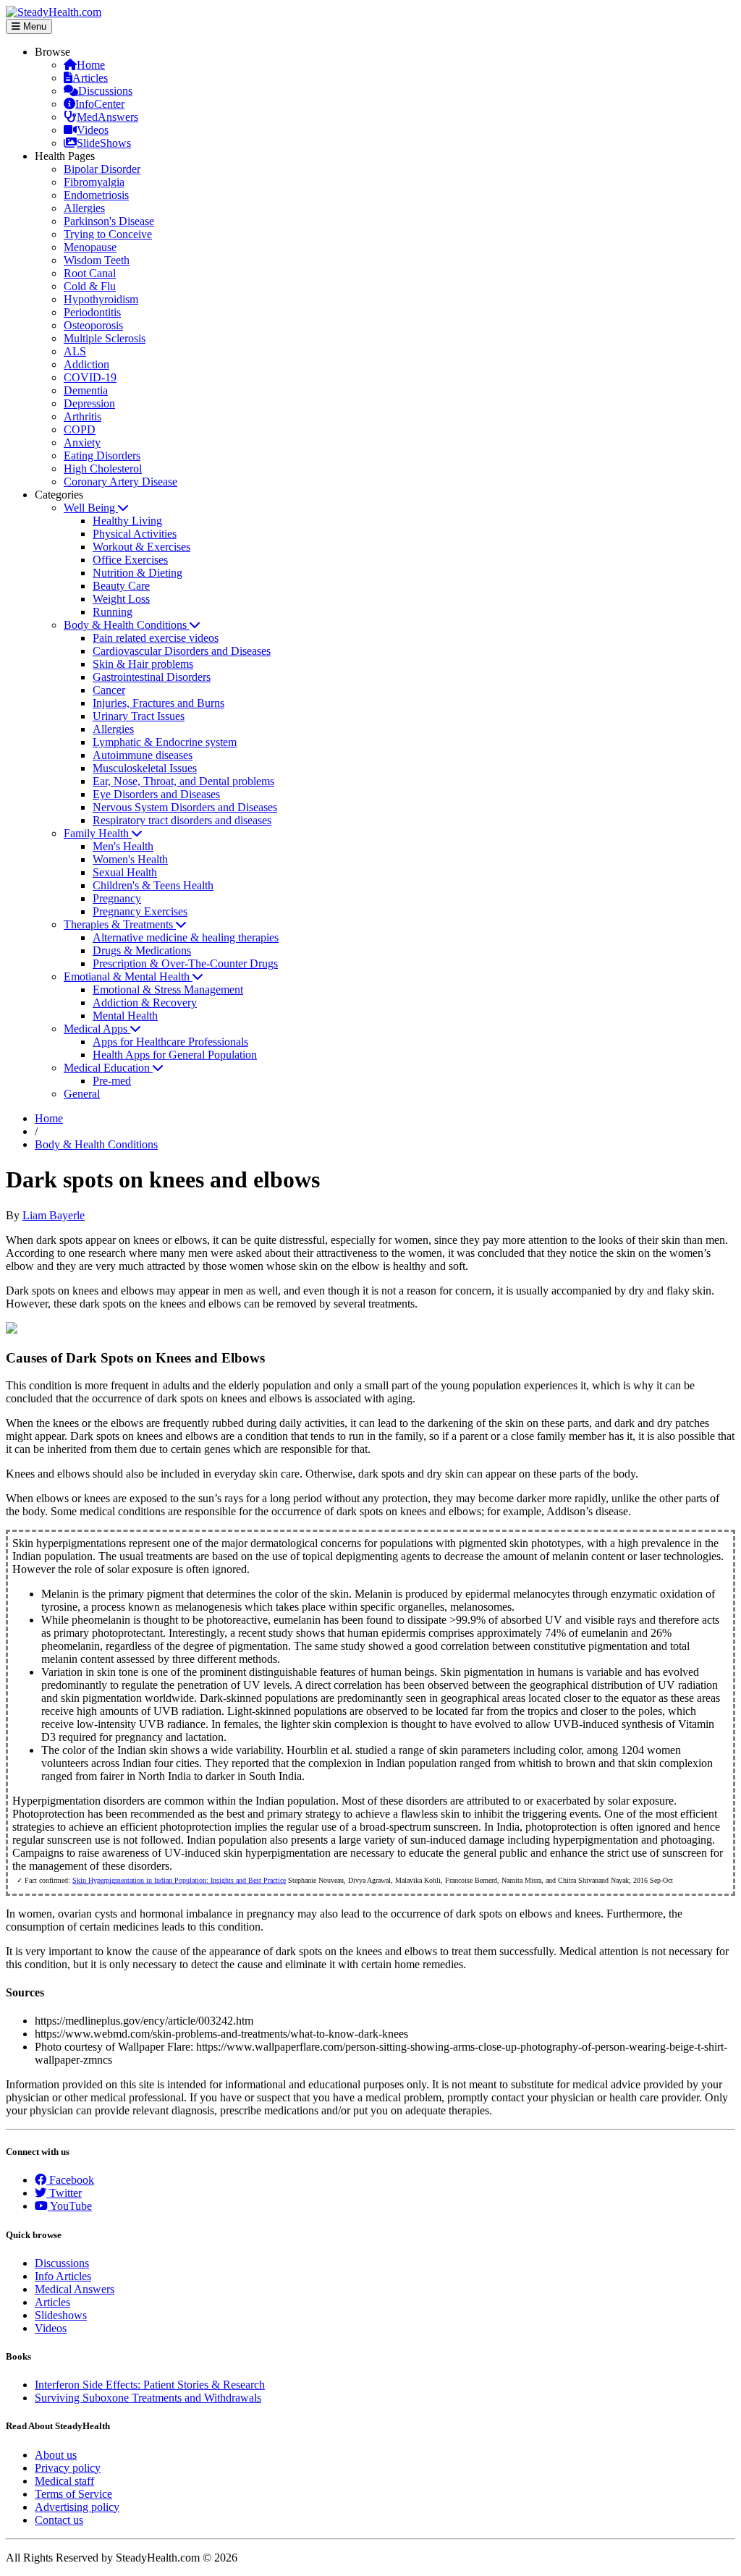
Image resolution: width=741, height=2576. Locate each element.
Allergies (84, 208)
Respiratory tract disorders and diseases (182, 820)
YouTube (70, 2206)
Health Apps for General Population (175, 1055)
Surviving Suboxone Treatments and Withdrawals (148, 2398)
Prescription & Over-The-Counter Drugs (185, 963)
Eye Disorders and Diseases (156, 794)
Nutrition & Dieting (137, 573)
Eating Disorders (102, 456)
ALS (75, 351)
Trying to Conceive (108, 234)
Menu (33, 26)
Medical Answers (75, 2289)
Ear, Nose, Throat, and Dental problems (183, 781)
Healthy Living (127, 521)
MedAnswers (107, 117)
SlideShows (104, 143)
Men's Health (123, 846)
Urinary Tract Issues (139, 716)
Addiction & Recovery (145, 1003)
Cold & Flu (90, 286)
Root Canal (90, 273)
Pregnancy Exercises (140, 911)
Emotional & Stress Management (168, 990)
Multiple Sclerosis (105, 338)
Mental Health (125, 1016)
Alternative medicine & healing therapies (186, 937)
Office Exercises (130, 560)
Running (113, 612)
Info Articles (63, 2276)
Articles (90, 78)
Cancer (109, 690)
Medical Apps (97, 1029)
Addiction (86, 364)
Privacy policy (68, 2468)
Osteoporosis (93, 325)
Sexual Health (125, 872)
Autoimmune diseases (143, 755)
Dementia (86, 390)
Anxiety (82, 442)
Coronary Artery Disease (120, 482)
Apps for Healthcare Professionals (170, 1042)
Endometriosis (96, 195)
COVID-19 (90, 377)
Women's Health (130, 859)
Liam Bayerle (54, 1215)
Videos (93, 130)
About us (56, 2455)
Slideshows (61, 2315)
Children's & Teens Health (153, 885)
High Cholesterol (103, 469)
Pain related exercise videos (156, 638)
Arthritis (82, 416)
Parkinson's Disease (109, 221)
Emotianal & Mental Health (128, 976)
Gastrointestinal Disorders (152, 677)
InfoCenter (100, 104)
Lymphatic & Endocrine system (165, 742)
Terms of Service (73, 2494)
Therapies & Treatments (120, 924)
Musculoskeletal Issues (145, 768)
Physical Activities (135, 534)
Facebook (70, 2180)
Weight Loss (121, 599)
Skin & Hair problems (143, 664)
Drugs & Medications (142, 950)
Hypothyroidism (101, 299)
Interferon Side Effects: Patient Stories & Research (150, 2385)
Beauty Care (121, 586)
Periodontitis (92, 312)
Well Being (91, 508)
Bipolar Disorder (102, 169)
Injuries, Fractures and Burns (158, 703)
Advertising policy (77, 2507)
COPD (80, 429)
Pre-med (112, 1081)
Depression (89, 403)
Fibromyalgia (94, 182)
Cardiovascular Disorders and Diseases (182, 651)
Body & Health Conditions (127, 625)
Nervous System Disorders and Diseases (185, 807)
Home (91, 65)
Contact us (59, 2520)
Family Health (98, 833)
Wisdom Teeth (97, 260)
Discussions (105, 91)
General (82, 1094)
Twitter (64, 2193)
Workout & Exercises (141, 547)
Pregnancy (117, 898)
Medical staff (64, 2481)
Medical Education (108, 1068)
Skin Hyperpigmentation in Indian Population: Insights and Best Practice (179, 1880)
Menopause (90, 247)
